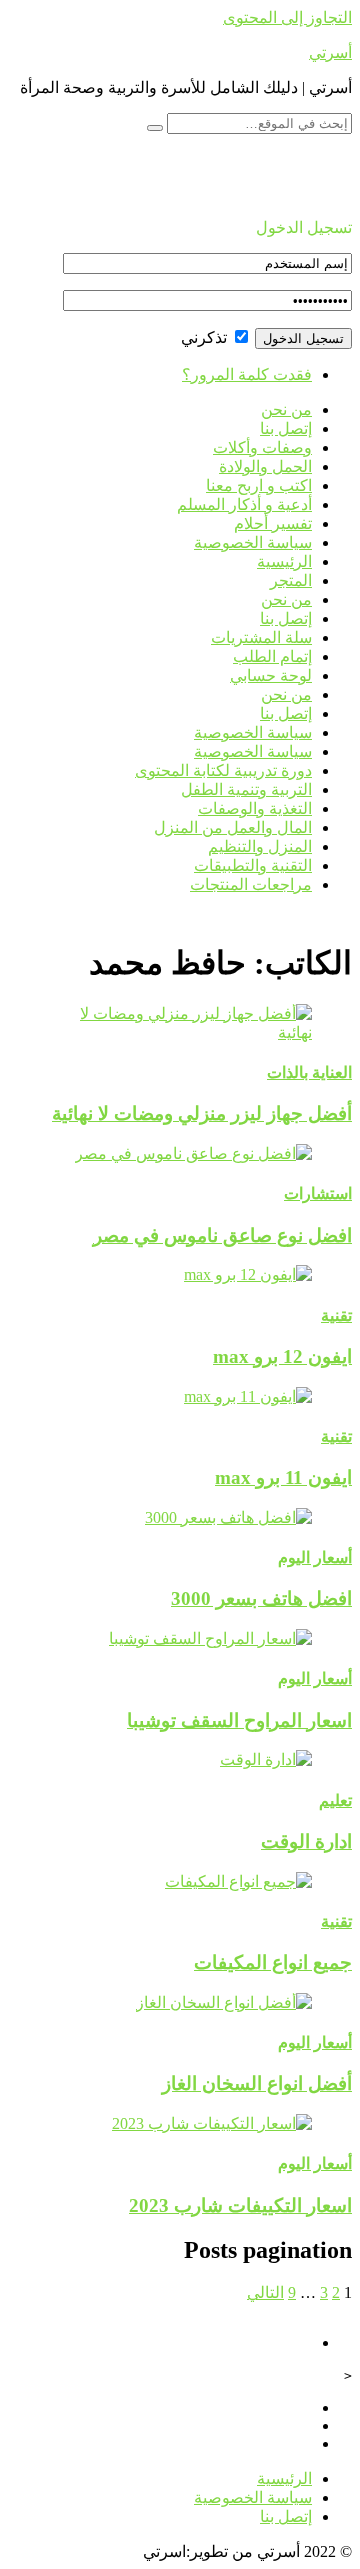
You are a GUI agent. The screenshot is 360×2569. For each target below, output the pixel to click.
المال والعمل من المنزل (233, 827)
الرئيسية (284, 561)
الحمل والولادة (265, 466)
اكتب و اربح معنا (259, 485)
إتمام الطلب (272, 656)
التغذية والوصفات (255, 808)
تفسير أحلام (273, 523)
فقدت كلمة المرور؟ (247, 374)
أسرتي (330, 52)
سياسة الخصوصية (253, 542)
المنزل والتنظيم (260, 846)
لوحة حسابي (271, 675)
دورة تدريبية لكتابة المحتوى (223, 770)
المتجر (291, 580)
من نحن (286, 409)
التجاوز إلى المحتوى (287, 17)
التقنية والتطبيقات (253, 865)
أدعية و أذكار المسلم (244, 504)
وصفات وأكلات (262, 447)
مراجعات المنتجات (251, 884)
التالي (265, 2292)
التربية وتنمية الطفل (246, 789)
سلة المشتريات (261, 637)
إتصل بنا (286, 428)
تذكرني (206, 337)
